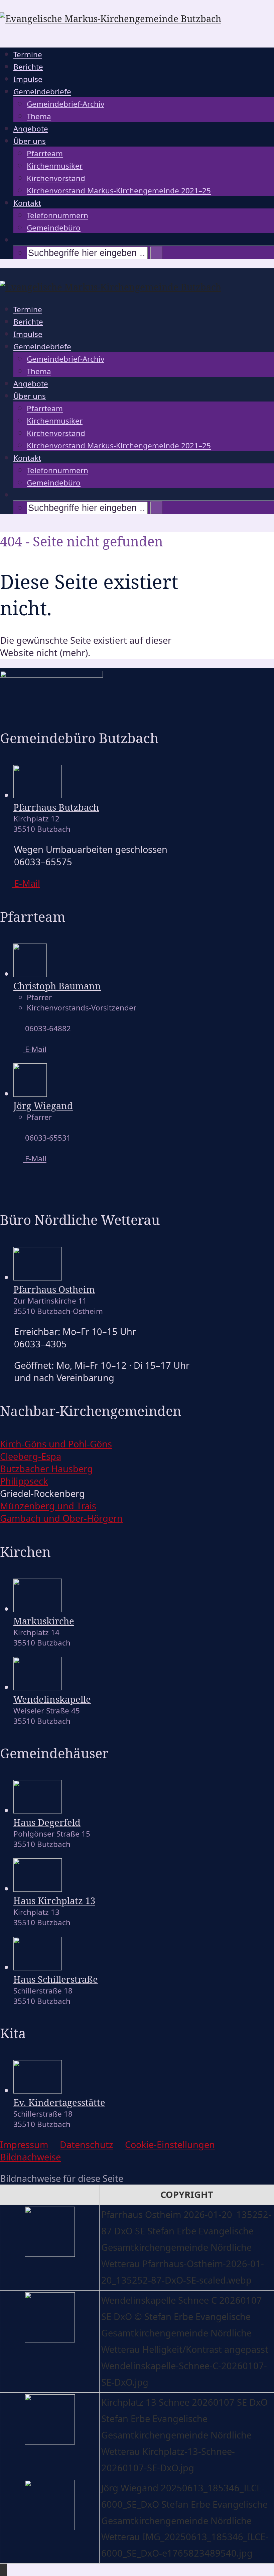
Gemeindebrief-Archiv (65, 104)
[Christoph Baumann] (30, 973)
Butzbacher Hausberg (46, 1469)
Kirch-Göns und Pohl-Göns (56, 1444)
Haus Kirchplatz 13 (54, 1901)
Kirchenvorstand (56, 178)
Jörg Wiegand (43, 1106)
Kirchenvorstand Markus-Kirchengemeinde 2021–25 (119, 191)
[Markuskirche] (38, 1609)
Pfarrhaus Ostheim (54, 1289)
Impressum (24, 2145)
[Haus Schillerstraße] (38, 1967)
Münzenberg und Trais (48, 1506)
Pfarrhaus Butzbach (56, 807)
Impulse (28, 79)
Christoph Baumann (57, 986)
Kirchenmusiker (55, 166)
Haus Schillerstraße (56, 1979)
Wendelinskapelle (52, 1699)
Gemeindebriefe (42, 92)
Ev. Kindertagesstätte (59, 2102)
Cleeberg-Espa (31, 1456)
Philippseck (24, 1481)
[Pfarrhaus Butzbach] (38, 795)
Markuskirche (44, 1621)
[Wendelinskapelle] (38, 1687)
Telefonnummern (57, 215)
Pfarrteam (45, 153)
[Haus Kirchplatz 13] (38, 1888)
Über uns (30, 141)
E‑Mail (26, 883)
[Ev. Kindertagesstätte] (38, 2090)
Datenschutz (87, 2145)
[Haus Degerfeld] (38, 1810)
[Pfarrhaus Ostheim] (38, 1277)
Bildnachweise (30, 2157)
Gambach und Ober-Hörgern (61, 1518)
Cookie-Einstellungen (170, 2145)
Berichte (28, 67)
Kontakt (27, 203)
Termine (28, 54)
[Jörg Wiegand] (30, 1093)
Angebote (31, 129)
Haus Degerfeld (47, 1822)
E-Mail (35, 1049)
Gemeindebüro (54, 228)
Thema (39, 116)
